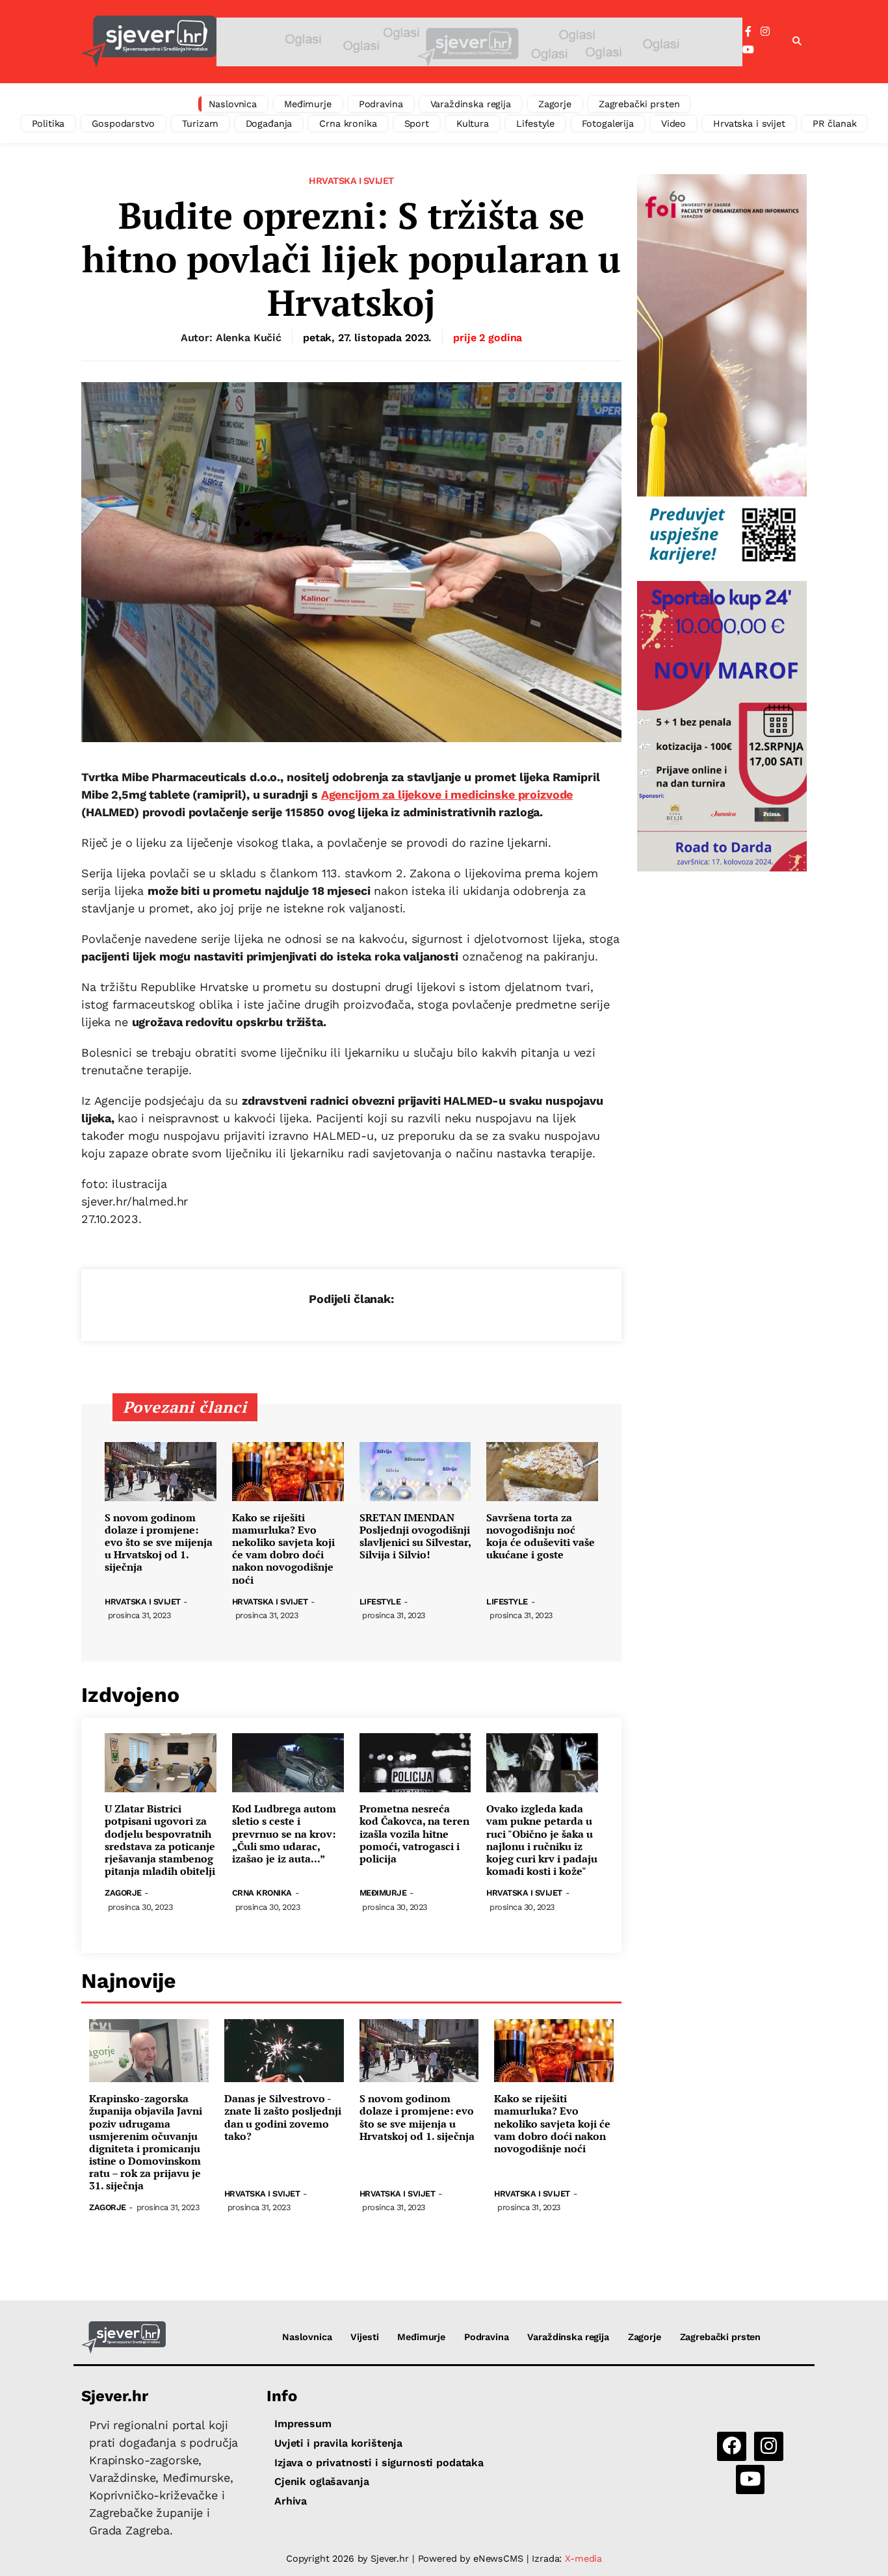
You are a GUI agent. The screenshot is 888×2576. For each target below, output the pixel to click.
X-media (583, 2558)
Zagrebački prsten (639, 104)
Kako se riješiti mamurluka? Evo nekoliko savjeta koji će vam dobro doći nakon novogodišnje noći (283, 1549)
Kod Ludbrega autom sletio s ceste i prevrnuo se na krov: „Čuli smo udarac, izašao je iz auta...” (284, 1834)
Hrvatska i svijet (749, 123)
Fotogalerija (608, 123)
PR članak (835, 123)
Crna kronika (348, 123)
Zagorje (555, 104)
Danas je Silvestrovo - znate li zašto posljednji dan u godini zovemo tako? (283, 2118)
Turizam (200, 123)
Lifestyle (535, 123)
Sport (417, 123)
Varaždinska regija (471, 104)
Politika (48, 123)
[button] (797, 42)
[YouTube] (748, 50)
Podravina (381, 104)
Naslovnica (233, 104)
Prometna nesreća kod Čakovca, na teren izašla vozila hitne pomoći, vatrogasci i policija (414, 1834)
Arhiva (291, 2501)
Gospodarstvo (123, 123)
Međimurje (308, 104)
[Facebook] (748, 32)
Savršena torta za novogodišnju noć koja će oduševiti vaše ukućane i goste (541, 1537)
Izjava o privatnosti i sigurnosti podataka (379, 2463)
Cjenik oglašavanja (321, 2481)
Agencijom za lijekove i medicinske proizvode (447, 794)
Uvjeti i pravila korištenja (338, 2443)
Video (673, 123)
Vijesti (364, 2337)
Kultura (473, 123)
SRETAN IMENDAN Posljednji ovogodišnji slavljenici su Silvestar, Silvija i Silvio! (415, 1537)
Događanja (269, 123)
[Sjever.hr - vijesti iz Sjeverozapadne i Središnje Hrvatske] (149, 42)
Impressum (303, 2424)
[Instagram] (765, 32)
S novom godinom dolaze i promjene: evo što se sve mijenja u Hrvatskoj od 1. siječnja (159, 1543)
